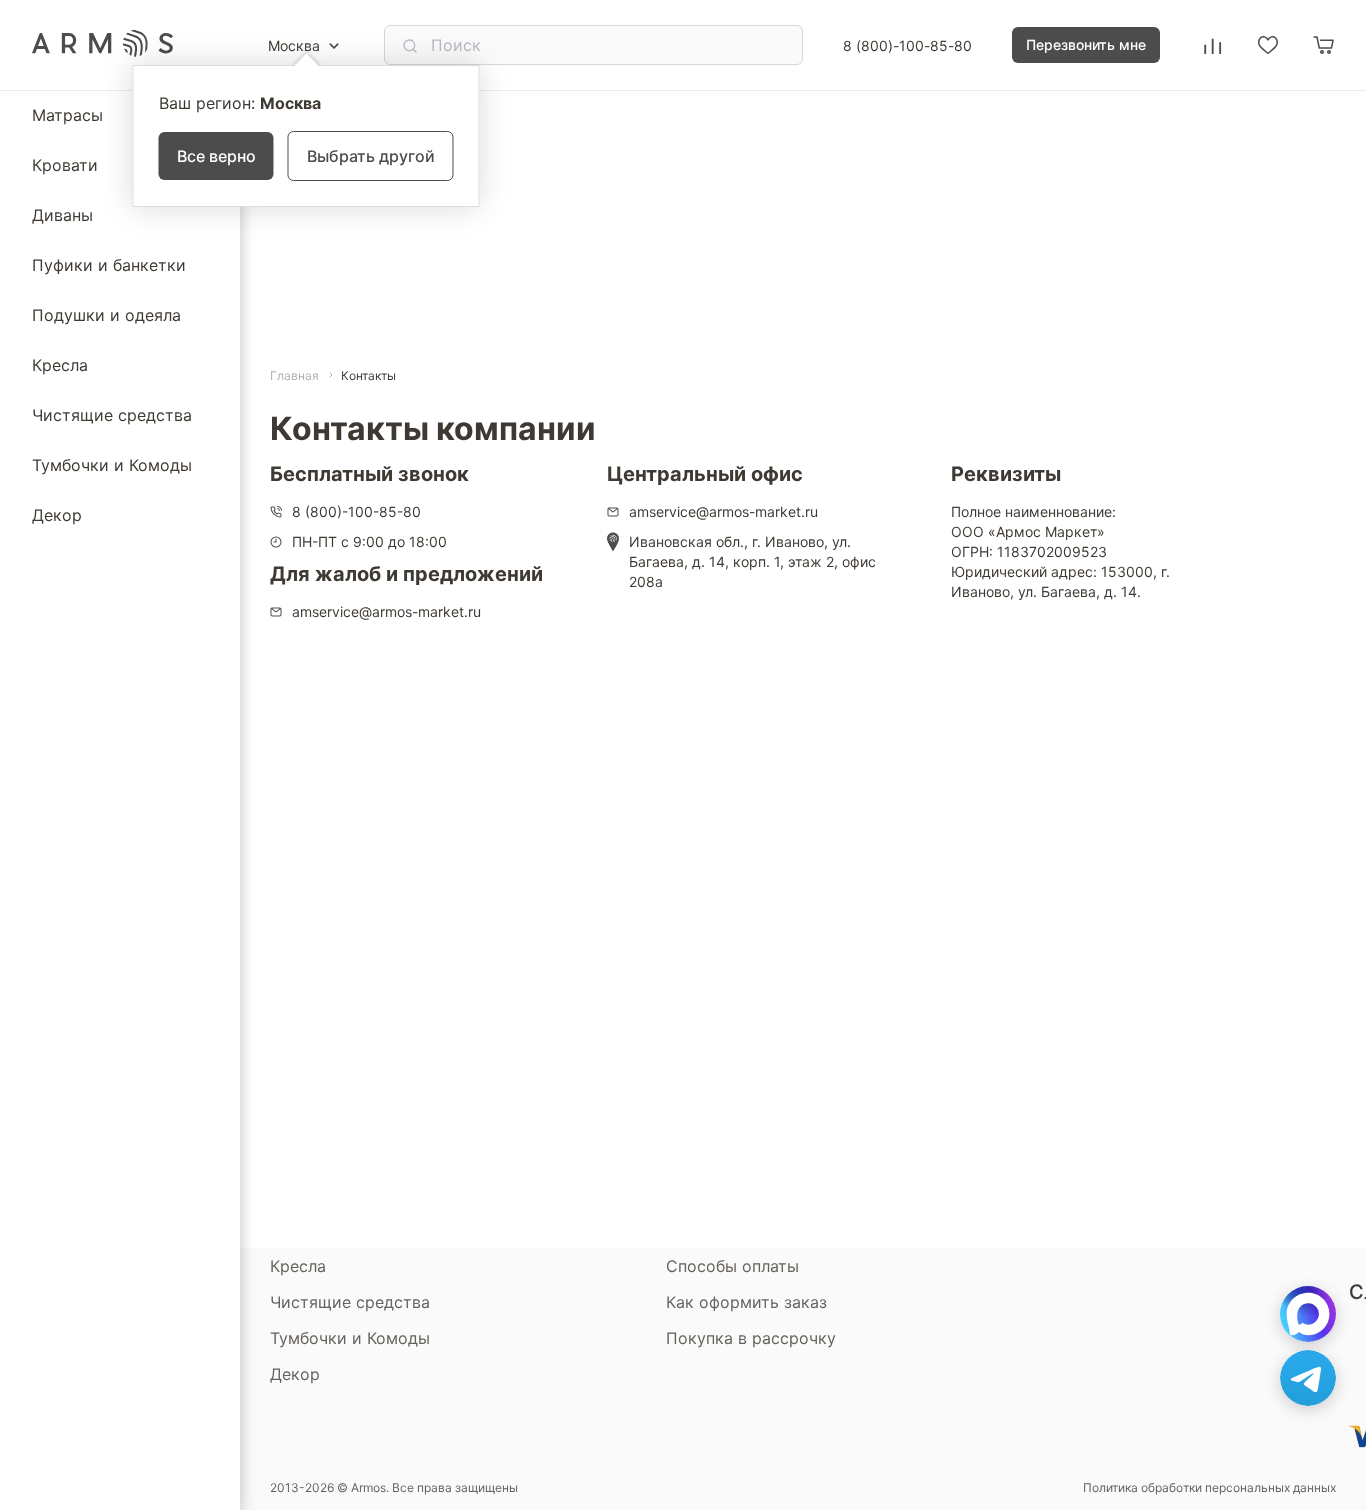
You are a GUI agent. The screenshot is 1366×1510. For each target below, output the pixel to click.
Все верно (216, 156)
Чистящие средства (112, 415)
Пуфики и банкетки (109, 265)
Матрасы (67, 115)
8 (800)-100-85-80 (907, 45)
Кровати (65, 165)
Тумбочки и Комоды (112, 465)
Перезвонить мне (1086, 44)
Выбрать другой (371, 156)
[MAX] (1308, 1314)
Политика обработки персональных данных (1209, 1488)
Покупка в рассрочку (751, 1338)
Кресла (60, 365)
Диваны (62, 215)
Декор (57, 515)
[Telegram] (1308, 1378)
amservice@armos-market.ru (386, 611)
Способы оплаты (732, 1266)
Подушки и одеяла (106, 315)
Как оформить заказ (746, 1302)
